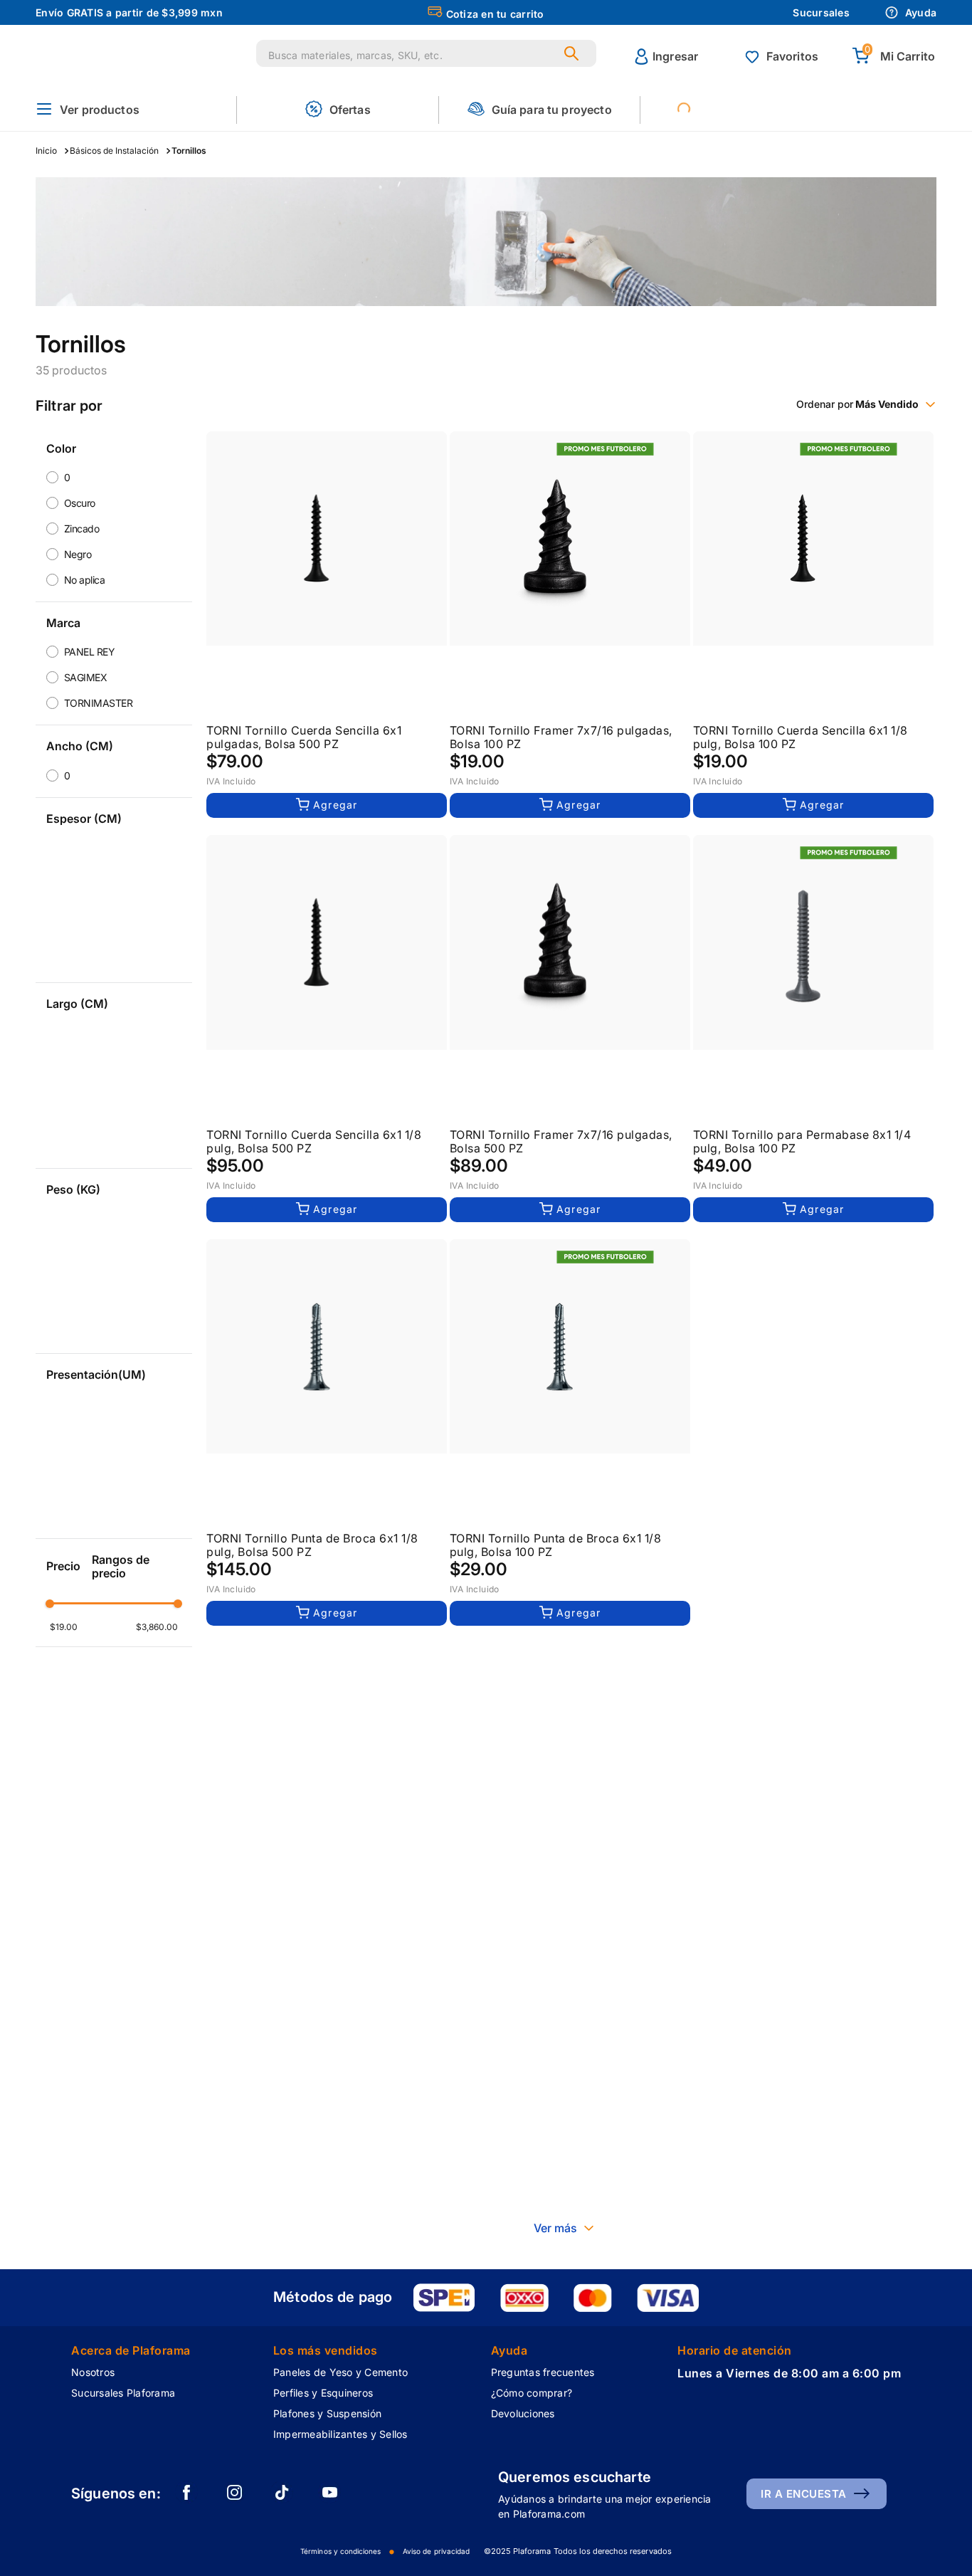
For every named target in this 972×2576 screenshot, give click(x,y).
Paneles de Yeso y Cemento (340, 2372)
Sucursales (821, 12)
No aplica (85, 580)
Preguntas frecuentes (543, 2372)
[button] (88, 110)
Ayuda (921, 12)
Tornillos (189, 151)
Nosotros (93, 2372)
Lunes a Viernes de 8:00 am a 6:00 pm (789, 2373)
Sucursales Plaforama (123, 2393)
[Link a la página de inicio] (50, 151)
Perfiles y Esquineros (323, 2393)
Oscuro (80, 503)
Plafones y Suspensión (327, 2413)
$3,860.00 (157, 1627)
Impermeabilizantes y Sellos (340, 2434)
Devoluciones (523, 2413)
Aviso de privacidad (436, 2551)
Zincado (82, 529)
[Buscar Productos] (574, 53)
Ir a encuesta (804, 2494)
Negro (78, 554)
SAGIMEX (86, 677)
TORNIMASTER (99, 703)
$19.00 (64, 1627)
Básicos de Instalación (114, 151)
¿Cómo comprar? (532, 2393)
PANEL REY (90, 652)
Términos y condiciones (340, 2551)
